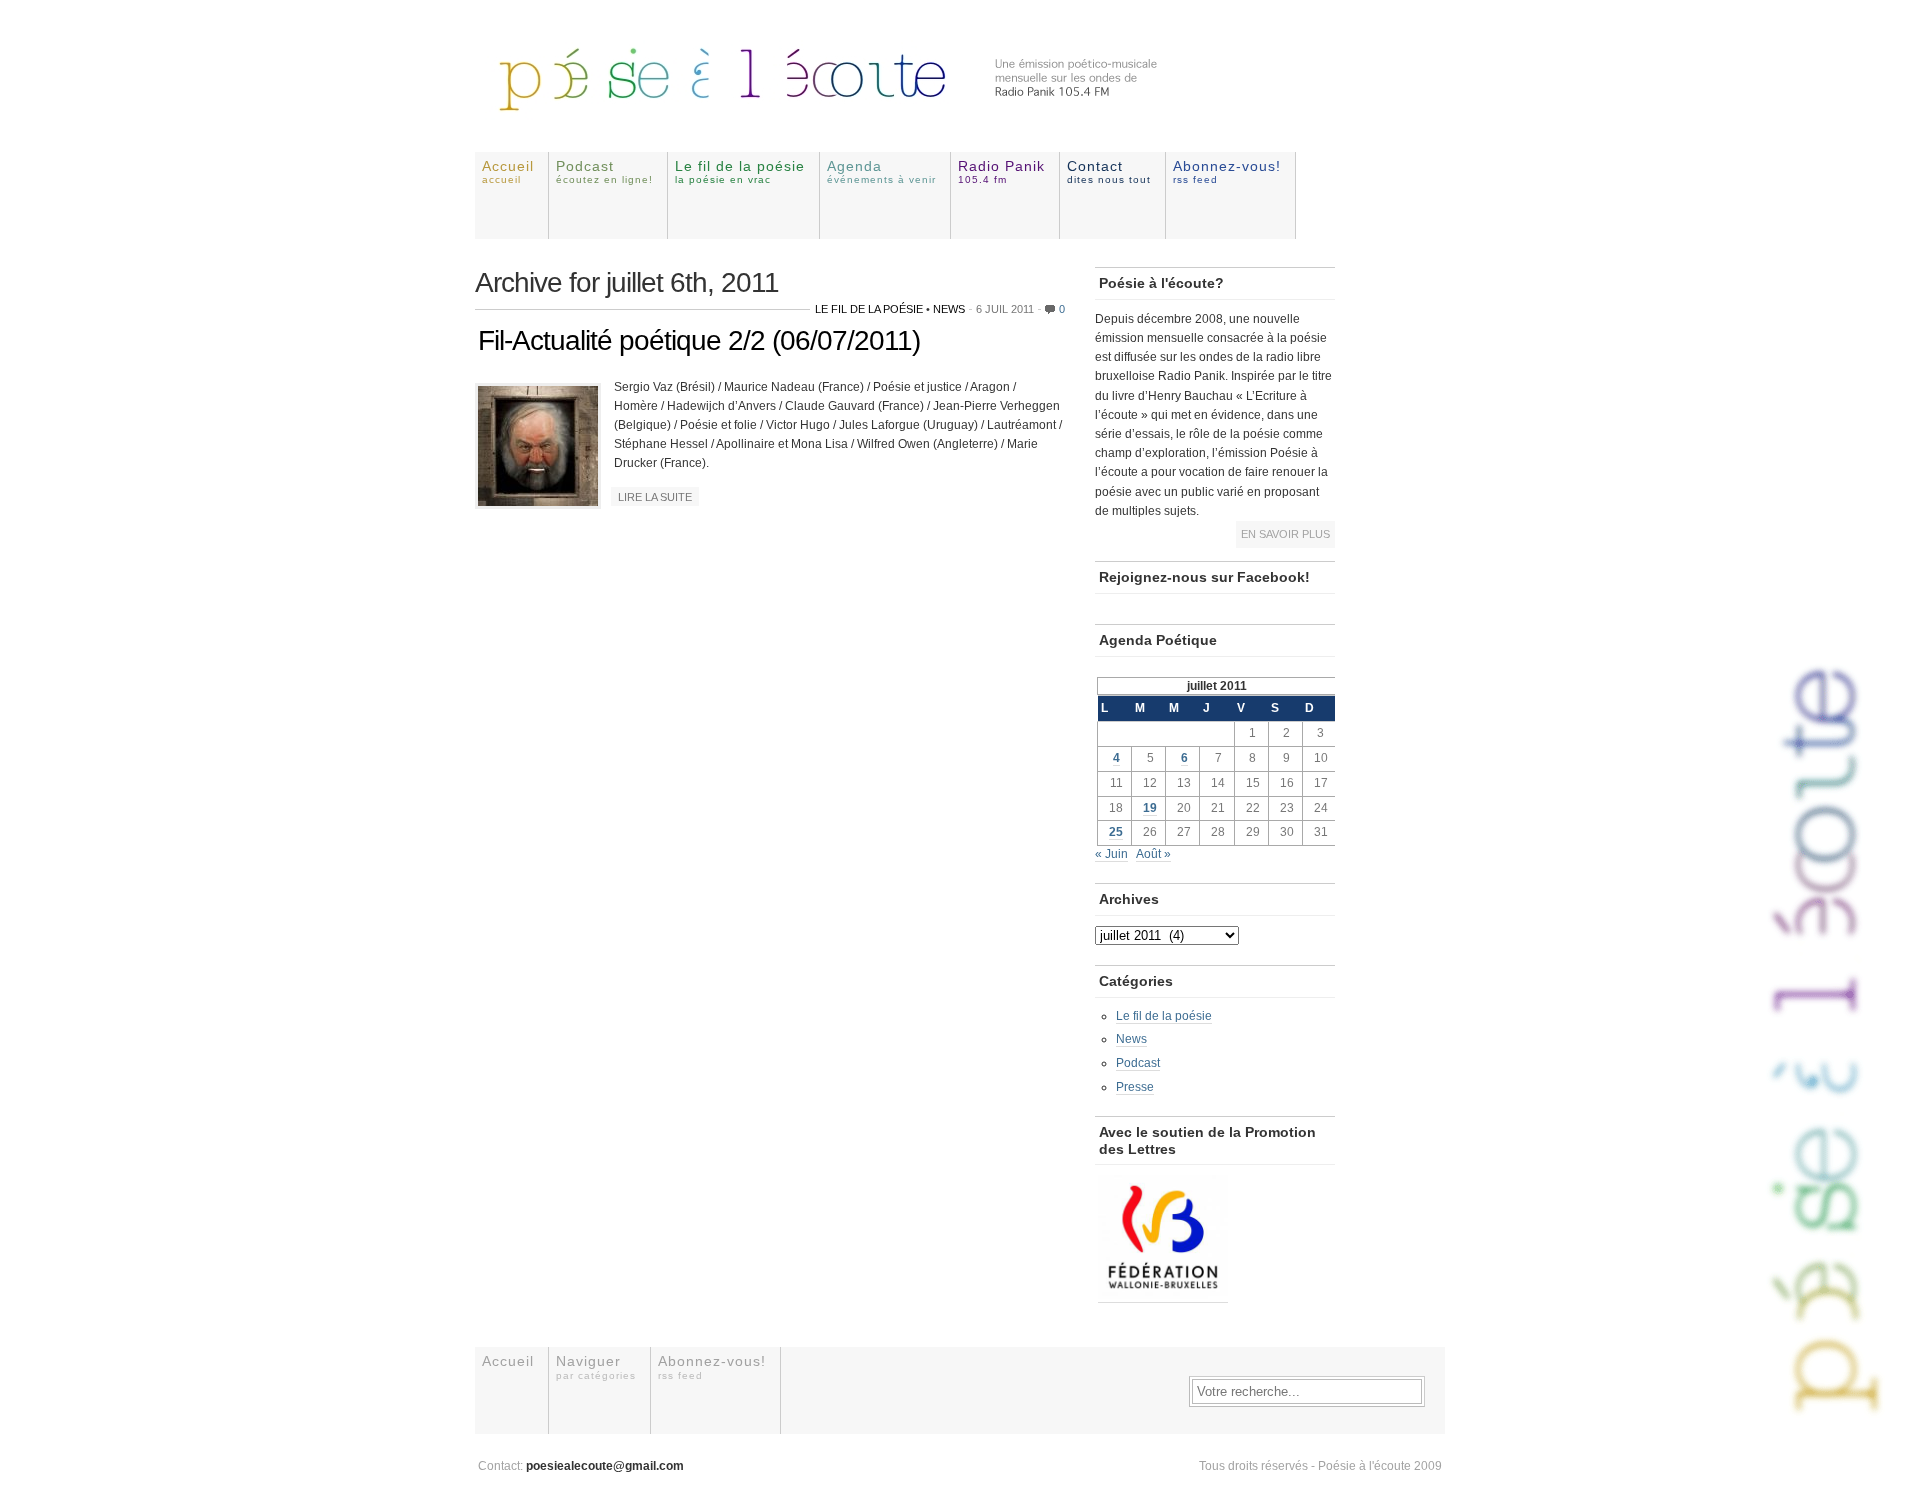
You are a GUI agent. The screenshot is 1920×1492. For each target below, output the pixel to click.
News (949, 309)
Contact (1109, 171)
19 (1150, 808)
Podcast (604, 171)
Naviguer (596, 1366)
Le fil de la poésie (740, 171)
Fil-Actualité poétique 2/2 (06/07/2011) (699, 340)
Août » (1153, 854)
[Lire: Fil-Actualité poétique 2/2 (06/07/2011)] (538, 502)
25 (1116, 832)
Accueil (508, 171)
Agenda (881, 171)
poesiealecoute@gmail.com (605, 1466)
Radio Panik (1001, 171)
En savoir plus (1285, 534)
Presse (1135, 1087)
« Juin (1111, 854)
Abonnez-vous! (1227, 171)
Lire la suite (655, 497)
